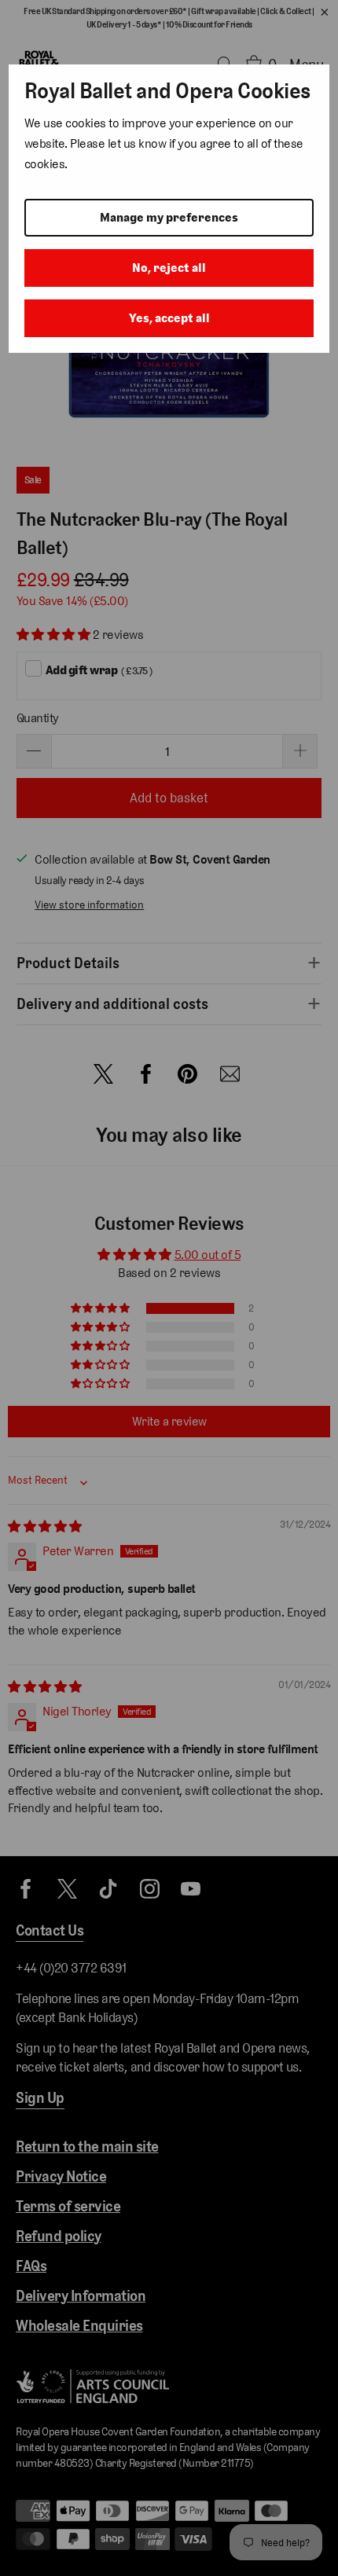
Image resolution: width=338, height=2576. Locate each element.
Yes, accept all (169, 318)
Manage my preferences (169, 217)
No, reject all (169, 268)
